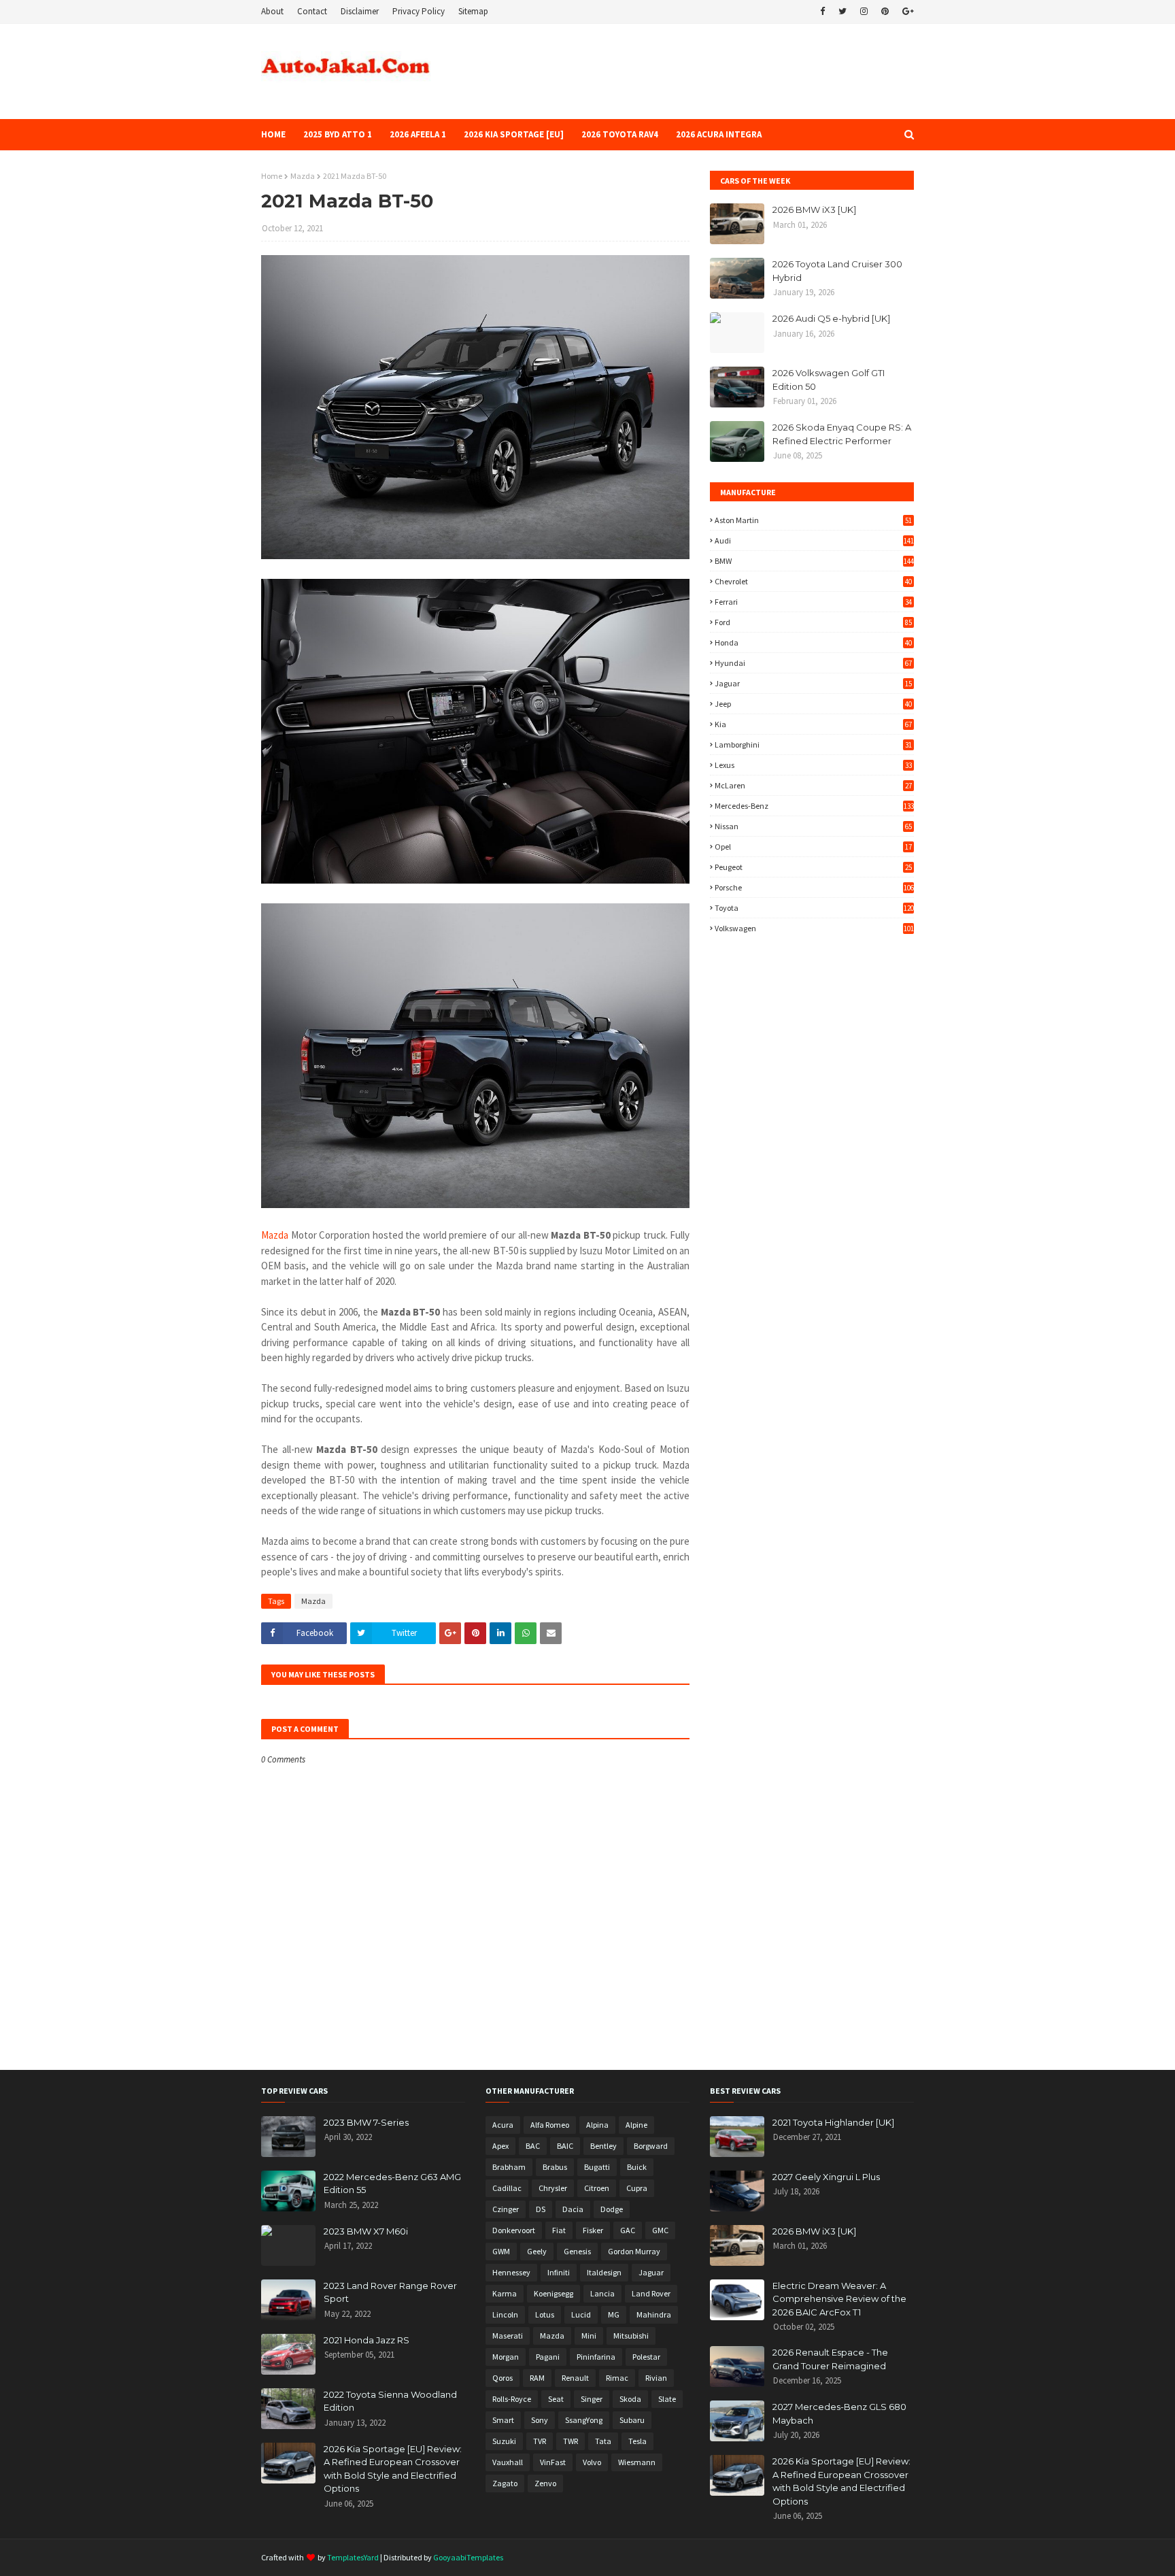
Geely (537, 2251)
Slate (667, 2399)
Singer (592, 2399)
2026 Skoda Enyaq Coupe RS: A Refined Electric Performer (842, 434)
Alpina (597, 2125)
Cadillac (507, 2188)
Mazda (303, 176)
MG (614, 2314)
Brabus (555, 2167)
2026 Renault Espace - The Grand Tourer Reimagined (830, 2359)
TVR (540, 2441)
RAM (537, 2378)
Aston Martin (813, 520)
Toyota (814, 908)
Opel (813, 847)
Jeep (813, 704)
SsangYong (584, 2420)
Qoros (503, 2378)
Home (272, 176)
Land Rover (651, 2293)
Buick (637, 2167)
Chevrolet (813, 581)
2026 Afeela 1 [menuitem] (418, 134)
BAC (533, 2146)
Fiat (559, 2230)
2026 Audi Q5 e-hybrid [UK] (831, 318)
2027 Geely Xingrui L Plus (826, 2177)
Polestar (646, 2357)
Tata (603, 2441)
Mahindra (654, 2314)
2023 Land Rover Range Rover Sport (390, 2292)
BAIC (565, 2146)
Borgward (651, 2146)
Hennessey (511, 2272)
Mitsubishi (631, 2336)
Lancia (602, 2293)
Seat (556, 2399)
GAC (628, 2230)
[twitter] (842, 12)
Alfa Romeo (550, 2125)
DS (541, 2209)
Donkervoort (514, 2230)
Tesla (637, 2441)
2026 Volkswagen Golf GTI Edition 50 (829, 380)
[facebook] (822, 12)
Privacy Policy (419, 11)
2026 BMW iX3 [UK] (814, 210)
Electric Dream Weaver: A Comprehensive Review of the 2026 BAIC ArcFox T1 (839, 2299)
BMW (814, 561)
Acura (503, 2125)
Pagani (548, 2357)
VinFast (553, 2462)
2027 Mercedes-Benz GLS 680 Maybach (839, 2413)
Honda (813, 642)
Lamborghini (813, 745)
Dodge (612, 2209)
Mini (589, 2336)
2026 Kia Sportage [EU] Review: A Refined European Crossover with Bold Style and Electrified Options (393, 2469)
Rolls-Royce (512, 2399)
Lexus (813, 765)
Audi (814, 540)
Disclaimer (360, 11)
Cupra (637, 2188)
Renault (575, 2378)
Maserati (508, 2336)
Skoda (630, 2399)
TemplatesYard (353, 2557)
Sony (540, 2420)
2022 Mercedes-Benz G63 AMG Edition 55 (392, 2184)
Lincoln (505, 2314)
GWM (501, 2251)
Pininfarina (596, 2357)
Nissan (813, 826)
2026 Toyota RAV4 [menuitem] (620, 134)
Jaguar (813, 683)
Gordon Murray (634, 2251)
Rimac (617, 2378)
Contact (312, 11)
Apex (500, 2146)
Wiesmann (637, 2462)
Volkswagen (814, 928)
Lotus (545, 2314)
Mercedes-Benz (814, 806)
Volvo (592, 2462)
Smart (503, 2420)
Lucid (581, 2314)
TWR (571, 2441)
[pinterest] (885, 12)
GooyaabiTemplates (468, 2557)
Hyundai (813, 663)
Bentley (603, 2146)
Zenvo (545, 2483)
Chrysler (553, 2188)
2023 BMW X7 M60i (366, 2231)
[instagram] (864, 12)
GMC (660, 2230)
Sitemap (473, 11)
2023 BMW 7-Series (366, 2122)
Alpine (636, 2125)
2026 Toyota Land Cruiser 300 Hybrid (837, 271)
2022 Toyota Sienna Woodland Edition (390, 2401)
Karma (505, 2293)
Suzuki (504, 2441)
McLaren (813, 785)
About (272, 11)
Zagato (505, 2483)
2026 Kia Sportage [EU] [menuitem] (514, 134)
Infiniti (559, 2272)
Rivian (656, 2378)
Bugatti (597, 2167)
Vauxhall (508, 2462)
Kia (813, 724)
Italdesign (604, 2272)
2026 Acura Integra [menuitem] (719, 134)
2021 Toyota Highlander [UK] (833, 2122)
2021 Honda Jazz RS (367, 2340)
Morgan (506, 2357)
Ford (813, 622)
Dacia (573, 2209)
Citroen (597, 2188)
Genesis (577, 2251)
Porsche (814, 887)
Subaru (632, 2420)
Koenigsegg (554, 2293)
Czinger (506, 2209)
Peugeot (813, 867)
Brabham (509, 2167)
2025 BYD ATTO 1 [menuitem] (338, 134)
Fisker (593, 2230)
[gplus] (906, 12)
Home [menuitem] (273, 134)
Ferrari (813, 602)
